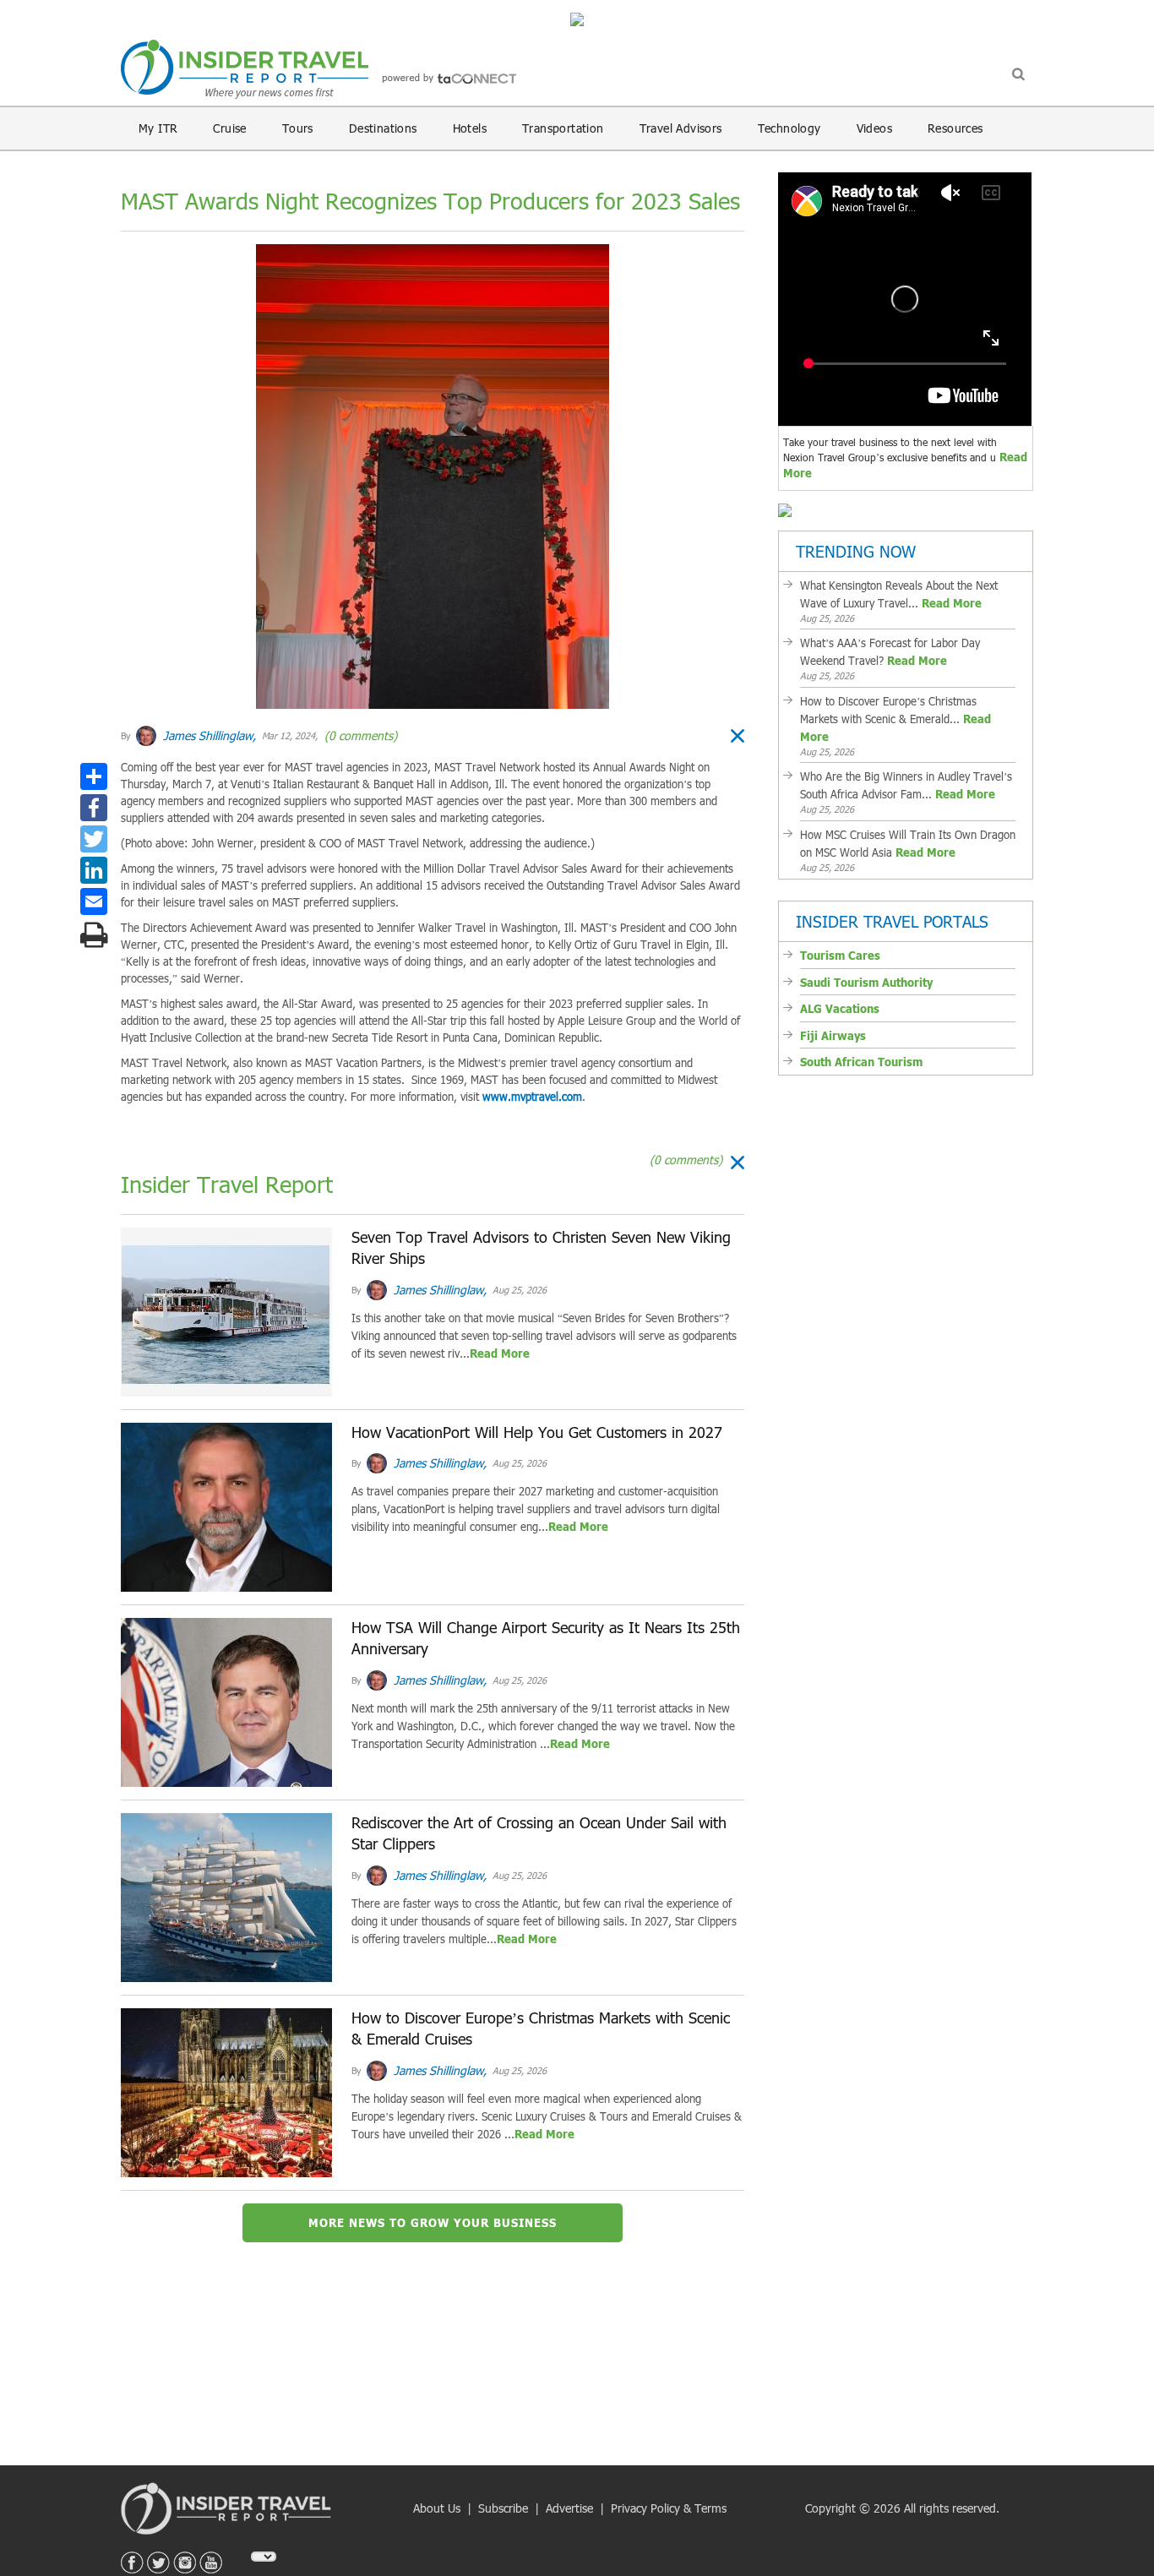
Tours (298, 128)
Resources (955, 128)
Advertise (569, 2508)
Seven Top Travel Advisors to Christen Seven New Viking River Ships (541, 1248)
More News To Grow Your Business (433, 2223)
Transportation (563, 128)
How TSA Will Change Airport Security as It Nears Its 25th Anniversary (546, 1638)
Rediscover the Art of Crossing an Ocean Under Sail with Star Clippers (539, 1833)
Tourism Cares (840, 956)
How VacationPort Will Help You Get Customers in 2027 (537, 1432)
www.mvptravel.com (532, 1097)
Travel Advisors (681, 128)
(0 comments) (359, 735)
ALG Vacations (840, 1009)
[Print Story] (94, 934)
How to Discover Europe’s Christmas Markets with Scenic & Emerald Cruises (541, 2029)
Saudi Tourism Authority (866, 983)
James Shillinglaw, (208, 735)
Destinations (383, 128)
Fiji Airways (833, 1036)
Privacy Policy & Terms (669, 2508)
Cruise (229, 128)
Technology (789, 128)
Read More (500, 1353)
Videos (874, 128)
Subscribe (503, 2508)
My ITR (158, 128)
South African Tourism (861, 1062)
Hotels (470, 128)
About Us (437, 2508)
